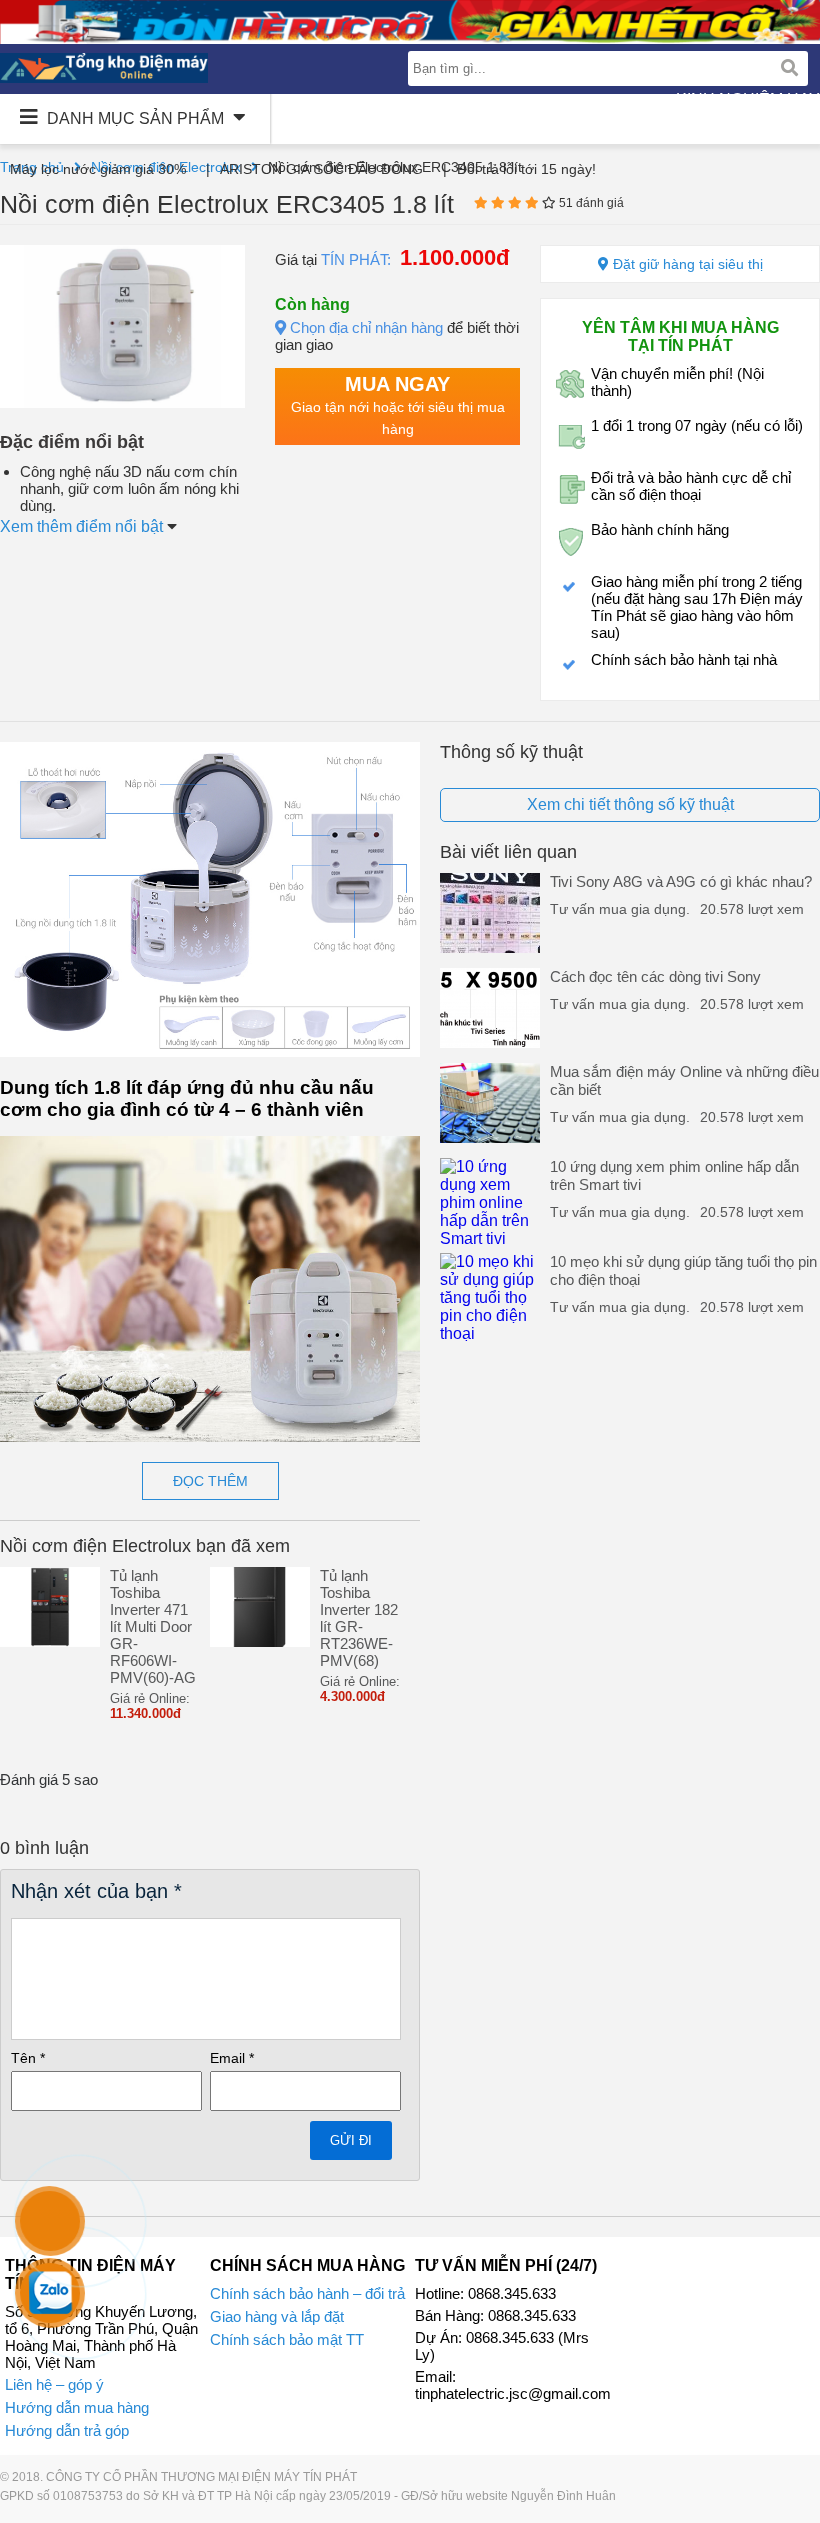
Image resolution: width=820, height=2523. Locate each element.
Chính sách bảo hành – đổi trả (307, 2293)
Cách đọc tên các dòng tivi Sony (655, 976)
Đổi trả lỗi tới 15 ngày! (526, 169)
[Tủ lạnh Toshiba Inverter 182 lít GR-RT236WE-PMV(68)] (260, 1641)
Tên (28, 2058)
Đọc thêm (210, 1481)
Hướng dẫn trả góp (67, 2430)
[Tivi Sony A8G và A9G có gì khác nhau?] (490, 947)
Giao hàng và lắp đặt (277, 2316)
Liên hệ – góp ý (54, 2384)
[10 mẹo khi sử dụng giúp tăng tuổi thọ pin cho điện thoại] (490, 1333)
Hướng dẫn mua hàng (77, 2407)
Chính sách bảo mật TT (287, 2339)
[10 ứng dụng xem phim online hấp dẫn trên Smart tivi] (490, 1238)
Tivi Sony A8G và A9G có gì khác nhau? (681, 881)
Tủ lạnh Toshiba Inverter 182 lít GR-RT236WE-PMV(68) (359, 1618)
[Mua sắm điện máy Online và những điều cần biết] (490, 1137)
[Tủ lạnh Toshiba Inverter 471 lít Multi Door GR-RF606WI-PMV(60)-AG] (50, 1641)
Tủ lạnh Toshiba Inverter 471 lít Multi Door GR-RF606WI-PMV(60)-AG (153, 1626)
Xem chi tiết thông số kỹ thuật (630, 804)
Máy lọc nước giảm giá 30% (98, 169)
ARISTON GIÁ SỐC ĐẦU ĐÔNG (321, 169)
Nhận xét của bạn (96, 1891)
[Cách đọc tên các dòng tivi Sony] (490, 1042)
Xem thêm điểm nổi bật (83, 526)
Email (232, 2058)
